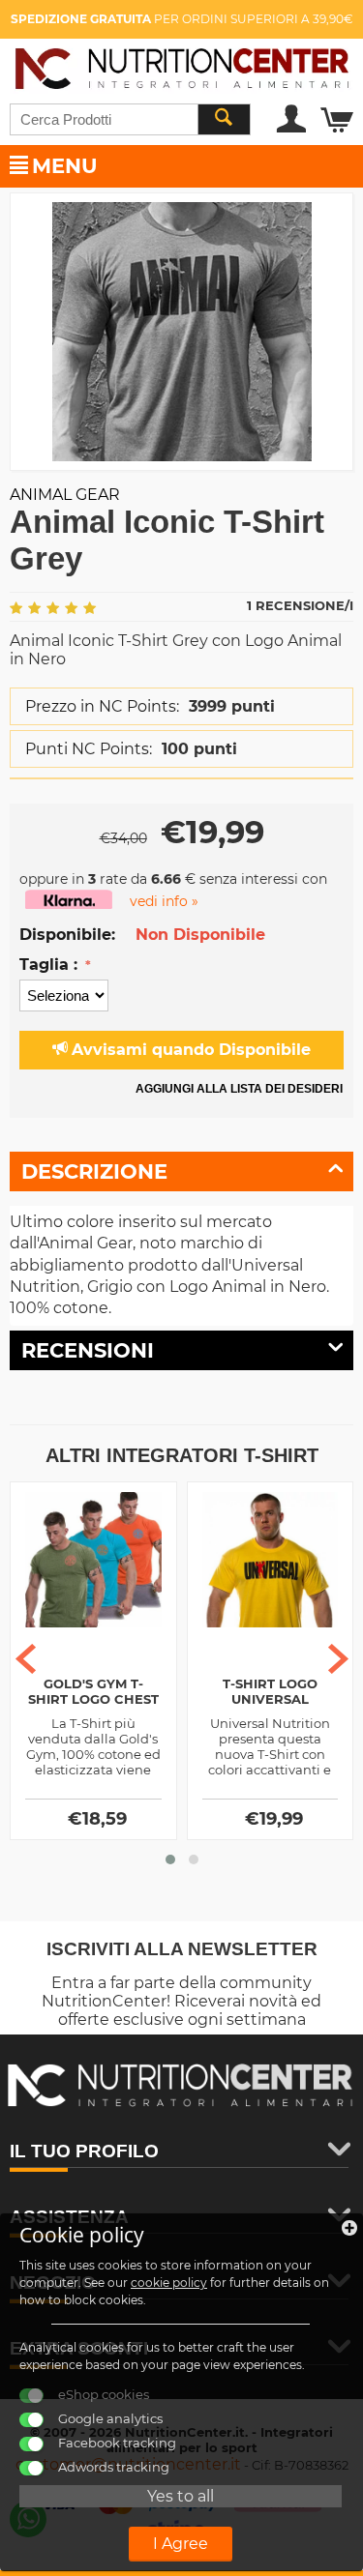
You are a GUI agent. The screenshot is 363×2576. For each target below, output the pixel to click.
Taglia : (51, 965)
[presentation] (26, 1659)
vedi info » (164, 901)
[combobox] (130, 119)
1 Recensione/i (300, 605)
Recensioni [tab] (88, 1350)
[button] (170, 1859)
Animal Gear (65, 495)
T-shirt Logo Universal (270, 1691)
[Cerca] (224, 119)
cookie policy (169, 2283)
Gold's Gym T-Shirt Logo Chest (93, 1691)
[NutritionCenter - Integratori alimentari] (181, 65)
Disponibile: (67, 935)
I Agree (181, 2544)
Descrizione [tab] (94, 1171)
